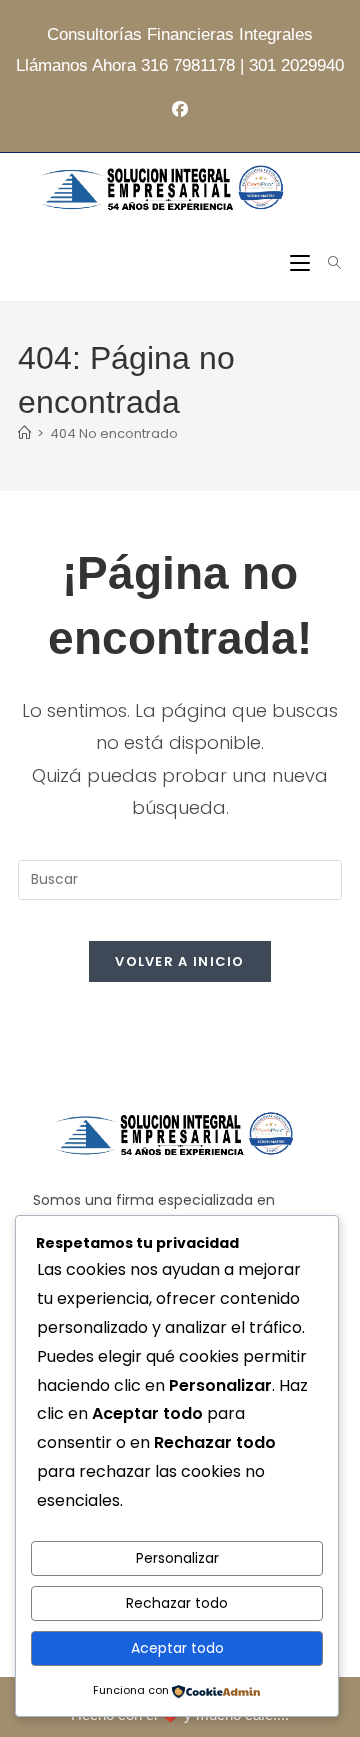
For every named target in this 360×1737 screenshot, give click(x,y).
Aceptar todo (177, 1648)
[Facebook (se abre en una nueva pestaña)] (180, 110)
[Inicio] (24, 433)
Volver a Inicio (180, 961)
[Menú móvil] (302, 263)
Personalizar (177, 1558)
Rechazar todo (177, 1603)
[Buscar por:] (327, 263)
